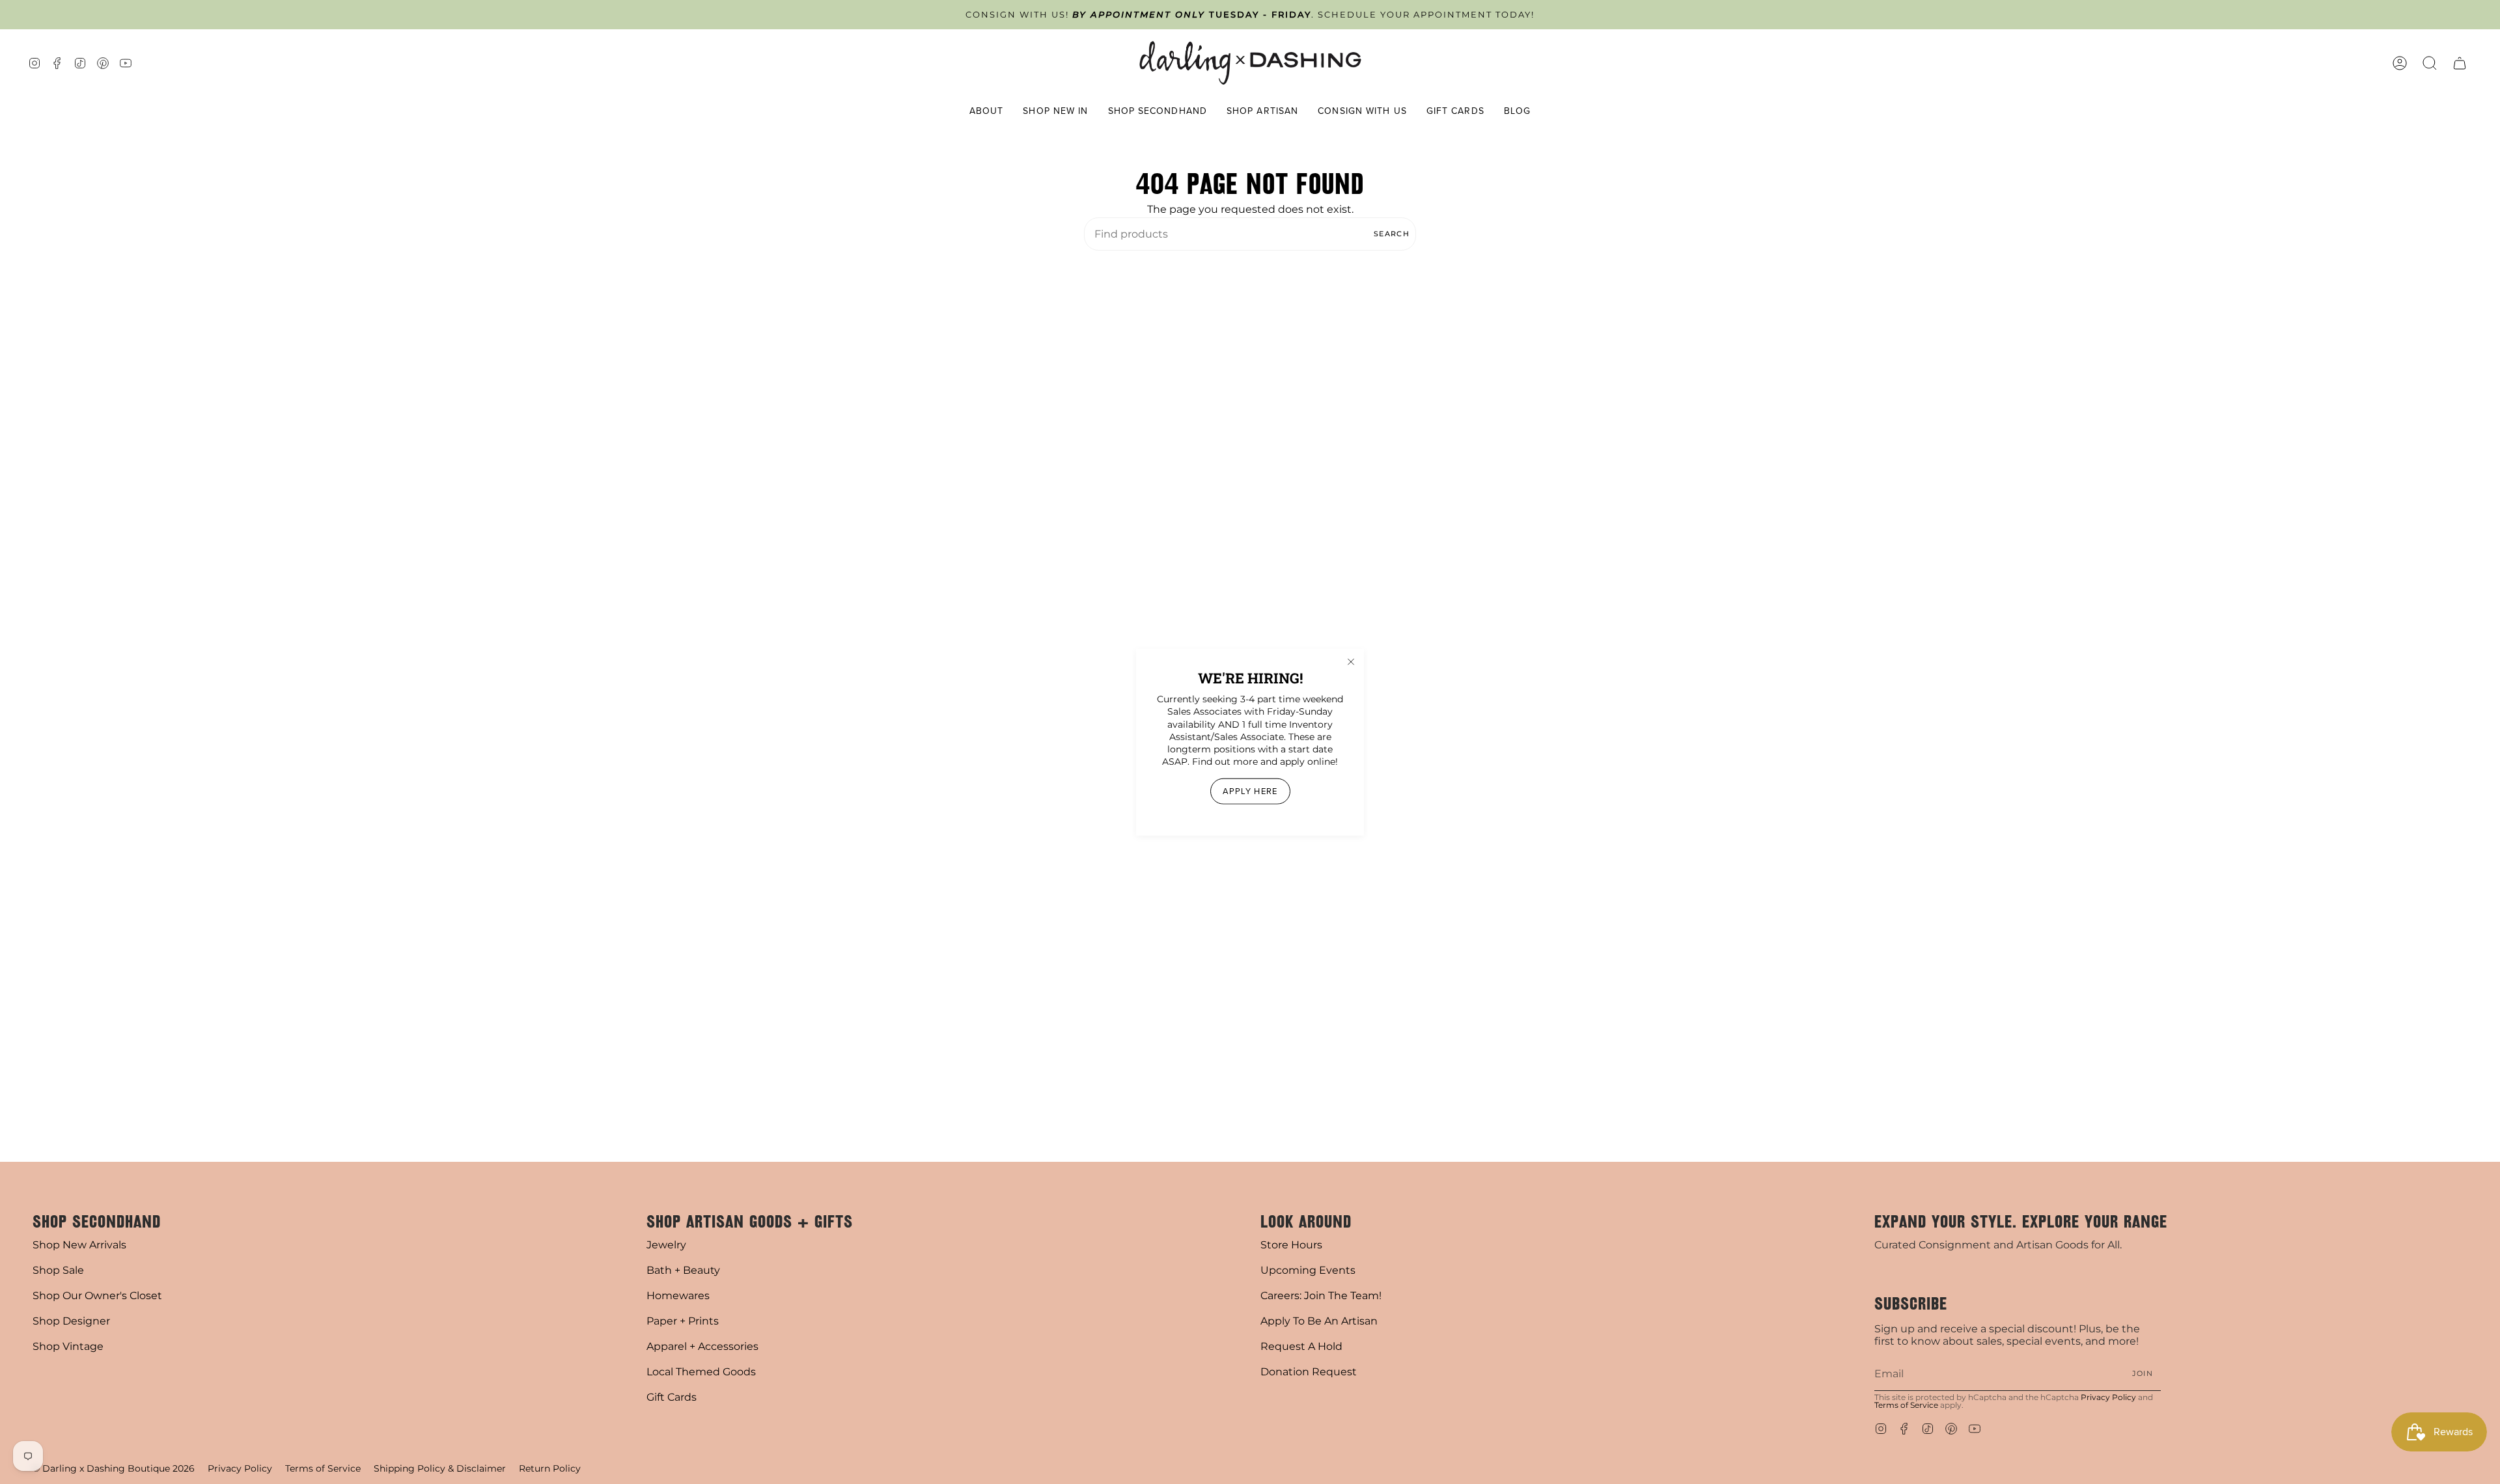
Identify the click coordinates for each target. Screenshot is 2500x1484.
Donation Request (1309, 1372)
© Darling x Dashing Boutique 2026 (114, 1468)
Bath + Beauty (683, 1270)
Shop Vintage (68, 1346)
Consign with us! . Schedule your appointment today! (1250, 15)
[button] (987, 112)
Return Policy (550, 1468)
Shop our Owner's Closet (97, 1296)
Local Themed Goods (701, 1372)
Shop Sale (58, 1270)
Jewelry (666, 1245)
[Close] (1351, 662)
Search (1392, 234)
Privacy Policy (2108, 1397)
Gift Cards (672, 1397)
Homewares (678, 1296)
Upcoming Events (1308, 1270)
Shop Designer (71, 1321)
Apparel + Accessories (702, 1346)
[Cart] (2460, 63)
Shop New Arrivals (79, 1245)
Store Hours (1291, 1245)
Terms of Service (1906, 1405)
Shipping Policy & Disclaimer (440, 1468)
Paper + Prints (683, 1321)
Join (2143, 1373)
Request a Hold (1301, 1346)
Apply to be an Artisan (1319, 1321)
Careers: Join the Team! (1321, 1296)
